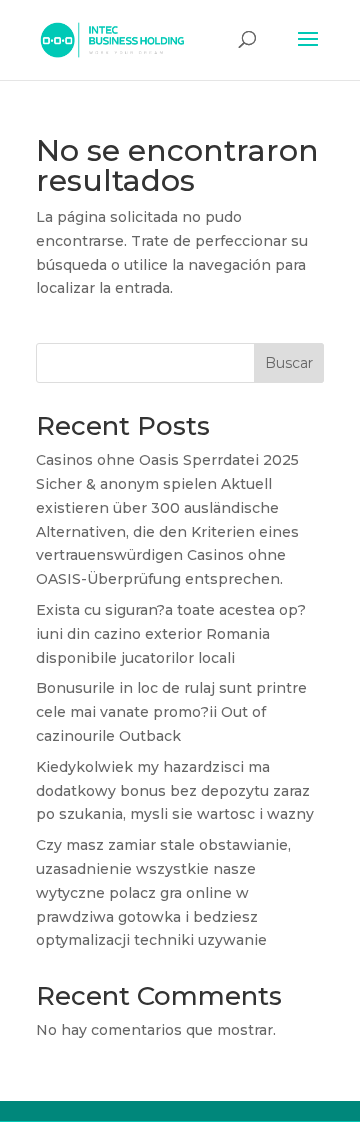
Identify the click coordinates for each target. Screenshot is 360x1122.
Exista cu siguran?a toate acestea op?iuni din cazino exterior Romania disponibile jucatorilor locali (171, 634)
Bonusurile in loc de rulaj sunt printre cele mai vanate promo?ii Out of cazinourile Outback (171, 712)
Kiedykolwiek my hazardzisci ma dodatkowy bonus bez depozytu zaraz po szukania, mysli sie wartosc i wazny (175, 791)
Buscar (289, 363)
